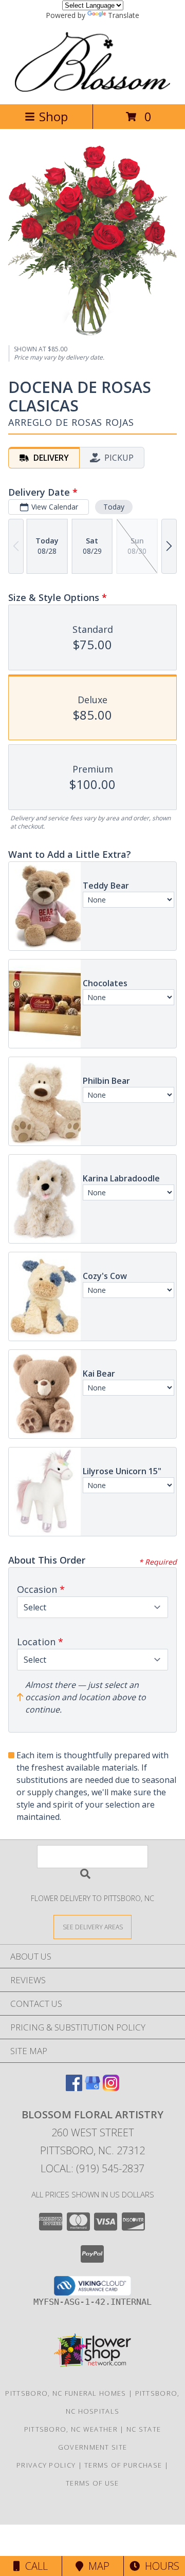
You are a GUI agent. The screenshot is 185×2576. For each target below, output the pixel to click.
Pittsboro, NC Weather (71, 2429)
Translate (124, 15)
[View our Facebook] (74, 2088)
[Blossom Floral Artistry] (92, 89)
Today (114, 507)
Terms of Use (92, 2483)
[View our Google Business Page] (92, 2088)
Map (96, 2566)
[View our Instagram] (111, 2088)
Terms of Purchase (123, 2465)
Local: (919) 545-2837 (92, 2168)
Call (34, 2566)
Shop (53, 116)
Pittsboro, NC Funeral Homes (66, 2393)
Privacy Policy (46, 2465)
